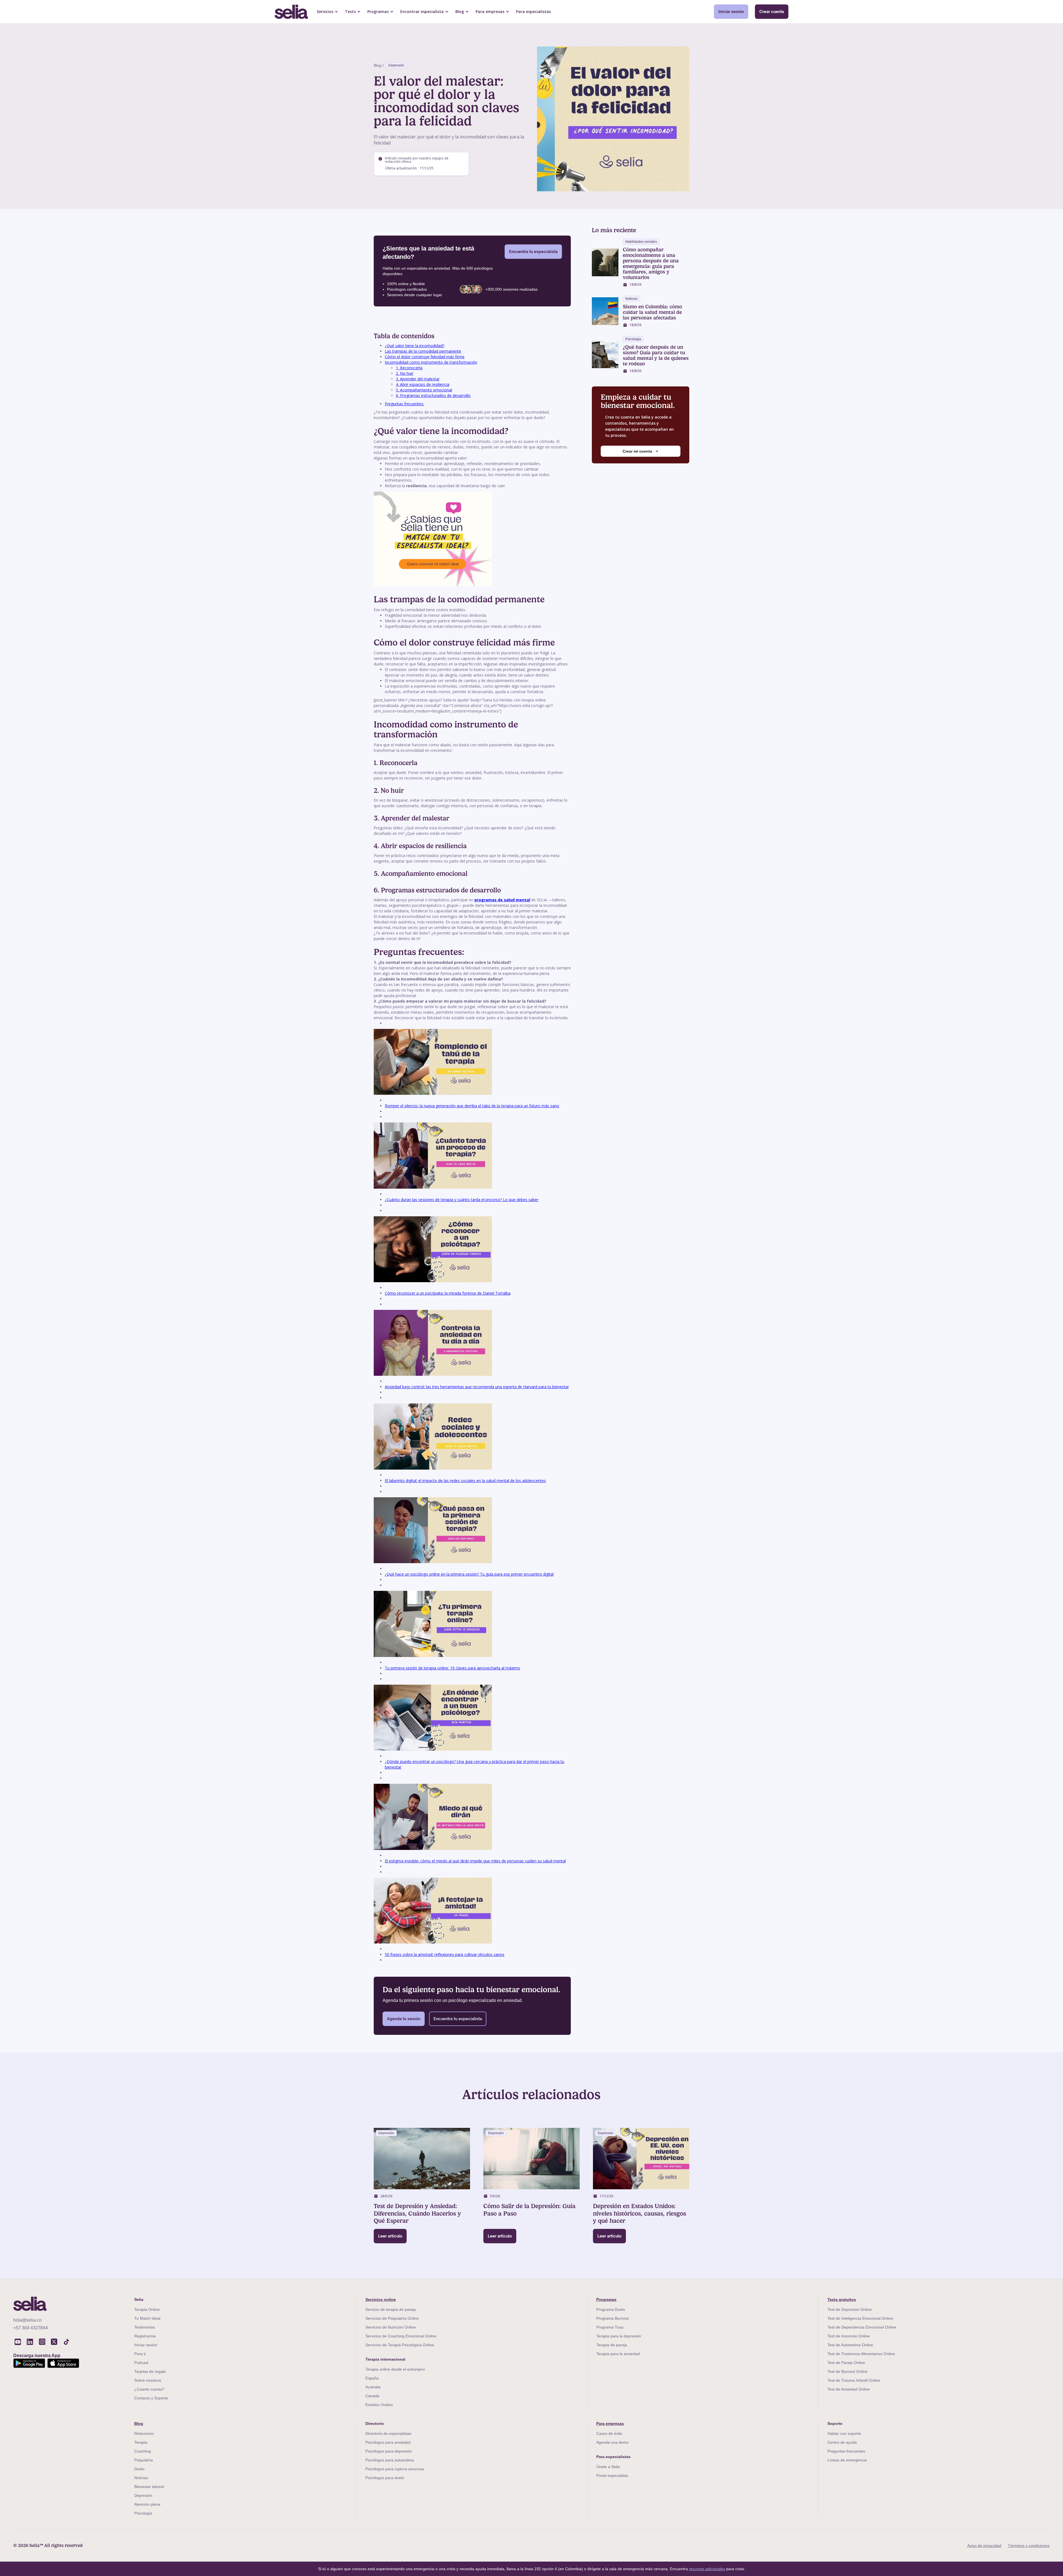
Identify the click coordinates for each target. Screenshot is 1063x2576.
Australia (373, 2387)
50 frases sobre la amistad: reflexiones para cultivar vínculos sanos (445, 1954)
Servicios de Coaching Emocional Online (401, 2336)
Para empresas (610, 2423)
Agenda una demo (612, 2442)
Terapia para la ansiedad (618, 2354)
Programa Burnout (612, 2318)
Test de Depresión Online (850, 2309)
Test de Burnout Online (847, 2371)
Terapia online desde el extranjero (395, 2369)
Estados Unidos (379, 2405)
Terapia (141, 2442)
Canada (372, 2396)
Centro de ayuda (842, 2442)
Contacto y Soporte (151, 2398)
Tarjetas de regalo (150, 2371)
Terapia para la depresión (619, 2336)
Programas (606, 2299)
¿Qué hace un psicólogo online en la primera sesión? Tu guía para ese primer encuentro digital (469, 1574)
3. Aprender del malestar (418, 379)
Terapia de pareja (612, 2345)
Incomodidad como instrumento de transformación (431, 362)
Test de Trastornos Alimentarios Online (861, 2354)
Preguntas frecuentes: (404, 404)
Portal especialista (612, 2476)
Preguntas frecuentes (846, 2451)
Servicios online (381, 2299)
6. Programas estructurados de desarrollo (433, 395)
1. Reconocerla (409, 368)
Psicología (143, 2513)
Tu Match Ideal (147, 2318)
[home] (291, 12)
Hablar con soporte (844, 2433)
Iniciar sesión (731, 11)
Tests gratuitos (842, 2299)
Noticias (141, 2478)
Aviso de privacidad (984, 2546)
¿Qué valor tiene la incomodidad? (415, 346)
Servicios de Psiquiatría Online (392, 2318)
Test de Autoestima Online (850, 2345)
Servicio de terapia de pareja (391, 2309)
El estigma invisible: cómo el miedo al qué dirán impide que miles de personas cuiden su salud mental (475, 1861)
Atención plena (147, 2504)
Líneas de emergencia (847, 2460)
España (372, 2378)
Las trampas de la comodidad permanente (423, 351)
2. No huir (405, 373)
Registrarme (145, 2336)
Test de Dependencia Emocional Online (862, 2327)
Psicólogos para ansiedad (388, 2442)
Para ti (140, 2354)
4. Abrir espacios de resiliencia (423, 384)
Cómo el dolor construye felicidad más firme (425, 357)
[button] (327, 12)
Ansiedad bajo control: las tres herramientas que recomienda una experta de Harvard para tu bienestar (477, 1387)
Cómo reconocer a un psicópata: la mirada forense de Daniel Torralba (448, 1293)
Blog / (379, 65)
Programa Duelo (611, 2309)
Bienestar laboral (149, 2487)
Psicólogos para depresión (389, 2451)
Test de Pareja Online (846, 2363)
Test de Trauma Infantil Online (854, 2380)
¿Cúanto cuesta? (149, 2389)
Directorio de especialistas (388, 2433)
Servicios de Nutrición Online (391, 2327)
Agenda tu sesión (404, 2019)
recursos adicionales (707, 2569)
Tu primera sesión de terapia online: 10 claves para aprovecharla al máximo (452, 1668)
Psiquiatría (144, 2460)
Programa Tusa (610, 2327)
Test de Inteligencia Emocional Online (860, 2318)
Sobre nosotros (148, 2380)
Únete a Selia (608, 2467)
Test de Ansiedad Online (849, 2389)
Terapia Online (147, 2309)
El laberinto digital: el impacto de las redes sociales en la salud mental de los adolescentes (465, 1481)
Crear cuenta (772, 11)
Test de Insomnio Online (849, 2336)
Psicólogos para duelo (385, 2478)
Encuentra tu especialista (533, 251)
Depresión (396, 65)
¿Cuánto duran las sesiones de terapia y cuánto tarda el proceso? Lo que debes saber (462, 1200)
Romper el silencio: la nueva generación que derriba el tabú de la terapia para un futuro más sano (472, 1106)
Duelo (139, 2469)
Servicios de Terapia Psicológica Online (400, 2345)
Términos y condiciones (1029, 2546)
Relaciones (144, 2433)
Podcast (141, 2363)
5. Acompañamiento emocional (424, 390)
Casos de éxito (609, 2433)
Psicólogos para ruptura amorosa (395, 2469)
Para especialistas (533, 11)
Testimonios (145, 2327)
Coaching (143, 2451)
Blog (139, 2423)
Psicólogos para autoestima (390, 2460)
